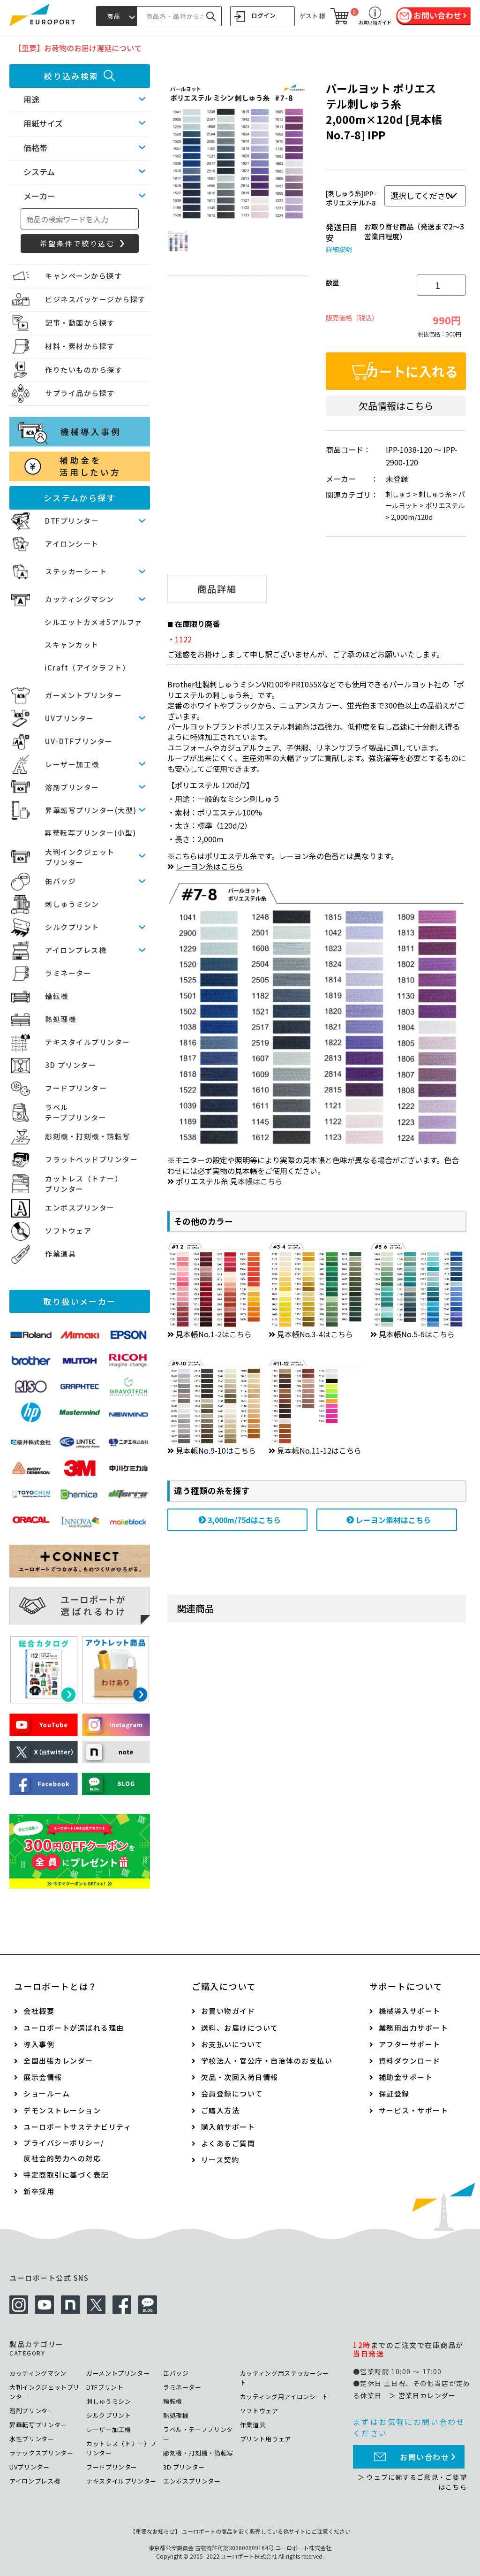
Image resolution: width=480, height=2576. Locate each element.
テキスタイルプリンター (88, 1042)
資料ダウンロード (410, 2061)
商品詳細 (217, 589)
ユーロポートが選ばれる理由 (74, 2028)
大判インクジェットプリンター (45, 2392)
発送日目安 (342, 232)
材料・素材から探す (80, 346)
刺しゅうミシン (72, 904)
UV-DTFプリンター (79, 741)
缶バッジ (60, 881)
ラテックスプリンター (41, 2453)
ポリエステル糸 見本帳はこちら (229, 1181)
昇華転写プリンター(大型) (91, 810)
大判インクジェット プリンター (80, 857)
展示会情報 (43, 2077)
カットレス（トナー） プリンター (84, 1184)
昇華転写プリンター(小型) (90, 833)
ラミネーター (68, 973)
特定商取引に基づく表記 (66, 2175)
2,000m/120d (412, 517)
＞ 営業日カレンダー (423, 2395)
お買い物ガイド (228, 2011)
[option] (237, 153)
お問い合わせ (425, 2457)
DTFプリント (105, 2387)
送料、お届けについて (240, 2028)
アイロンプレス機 (76, 950)
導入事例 (39, 2044)
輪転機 (57, 996)
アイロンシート (72, 544)
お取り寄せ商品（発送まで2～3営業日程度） (414, 231)
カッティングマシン (80, 599)
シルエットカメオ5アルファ (94, 622)
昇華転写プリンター (38, 2425)
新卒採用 (39, 2191)
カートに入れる (412, 371)
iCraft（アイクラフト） (87, 667)
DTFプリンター (72, 521)
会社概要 (39, 2011)
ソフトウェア (68, 1231)
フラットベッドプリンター (91, 1159)
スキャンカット (72, 644)
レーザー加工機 (72, 764)
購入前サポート (228, 2127)
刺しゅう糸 (435, 494)
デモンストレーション (62, 2110)
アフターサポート (410, 2044)
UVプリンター (70, 718)
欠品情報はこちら (396, 406)
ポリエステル (445, 505)
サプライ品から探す (80, 393)
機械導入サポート (410, 2011)
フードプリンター (76, 1088)
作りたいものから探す (84, 370)
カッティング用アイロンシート (284, 2397)
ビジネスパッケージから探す (95, 299)
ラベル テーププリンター (76, 1113)
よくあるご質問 (228, 2143)
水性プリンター (32, 2439)
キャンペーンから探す (83, 276)
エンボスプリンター (80, 1208)
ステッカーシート (76, 571)
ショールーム (47, 2093)
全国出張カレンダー (58, 2061)
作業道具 (60, 1254)
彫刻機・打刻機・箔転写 (88, 1136)
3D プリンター (71, 1065)
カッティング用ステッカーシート (285, 2378)
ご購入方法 (221, 2110)
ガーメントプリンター (83, 695)
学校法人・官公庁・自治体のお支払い (267, 2061)
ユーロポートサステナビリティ (77, 2127)
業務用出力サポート (414, 2028)
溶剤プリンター (72, 787)
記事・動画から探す (80, 323)
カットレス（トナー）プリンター (121, 2448)
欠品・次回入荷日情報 (240, 2077)
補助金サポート (406, 2077)
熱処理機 (60, 1019)
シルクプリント (72, 927)
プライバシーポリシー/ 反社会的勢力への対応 (64, 2150)
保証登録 (394, 2093)
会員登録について (232, 2093)
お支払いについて (232, 2044)
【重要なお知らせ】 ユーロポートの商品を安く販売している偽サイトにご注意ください (240, 2531)
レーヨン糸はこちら (210, 866)
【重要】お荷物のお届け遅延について (78, 48)
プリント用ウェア (266, 2439)
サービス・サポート (414, 2110)
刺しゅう (398, 494)
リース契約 (220, 2160)
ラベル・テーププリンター (198, 2434)
